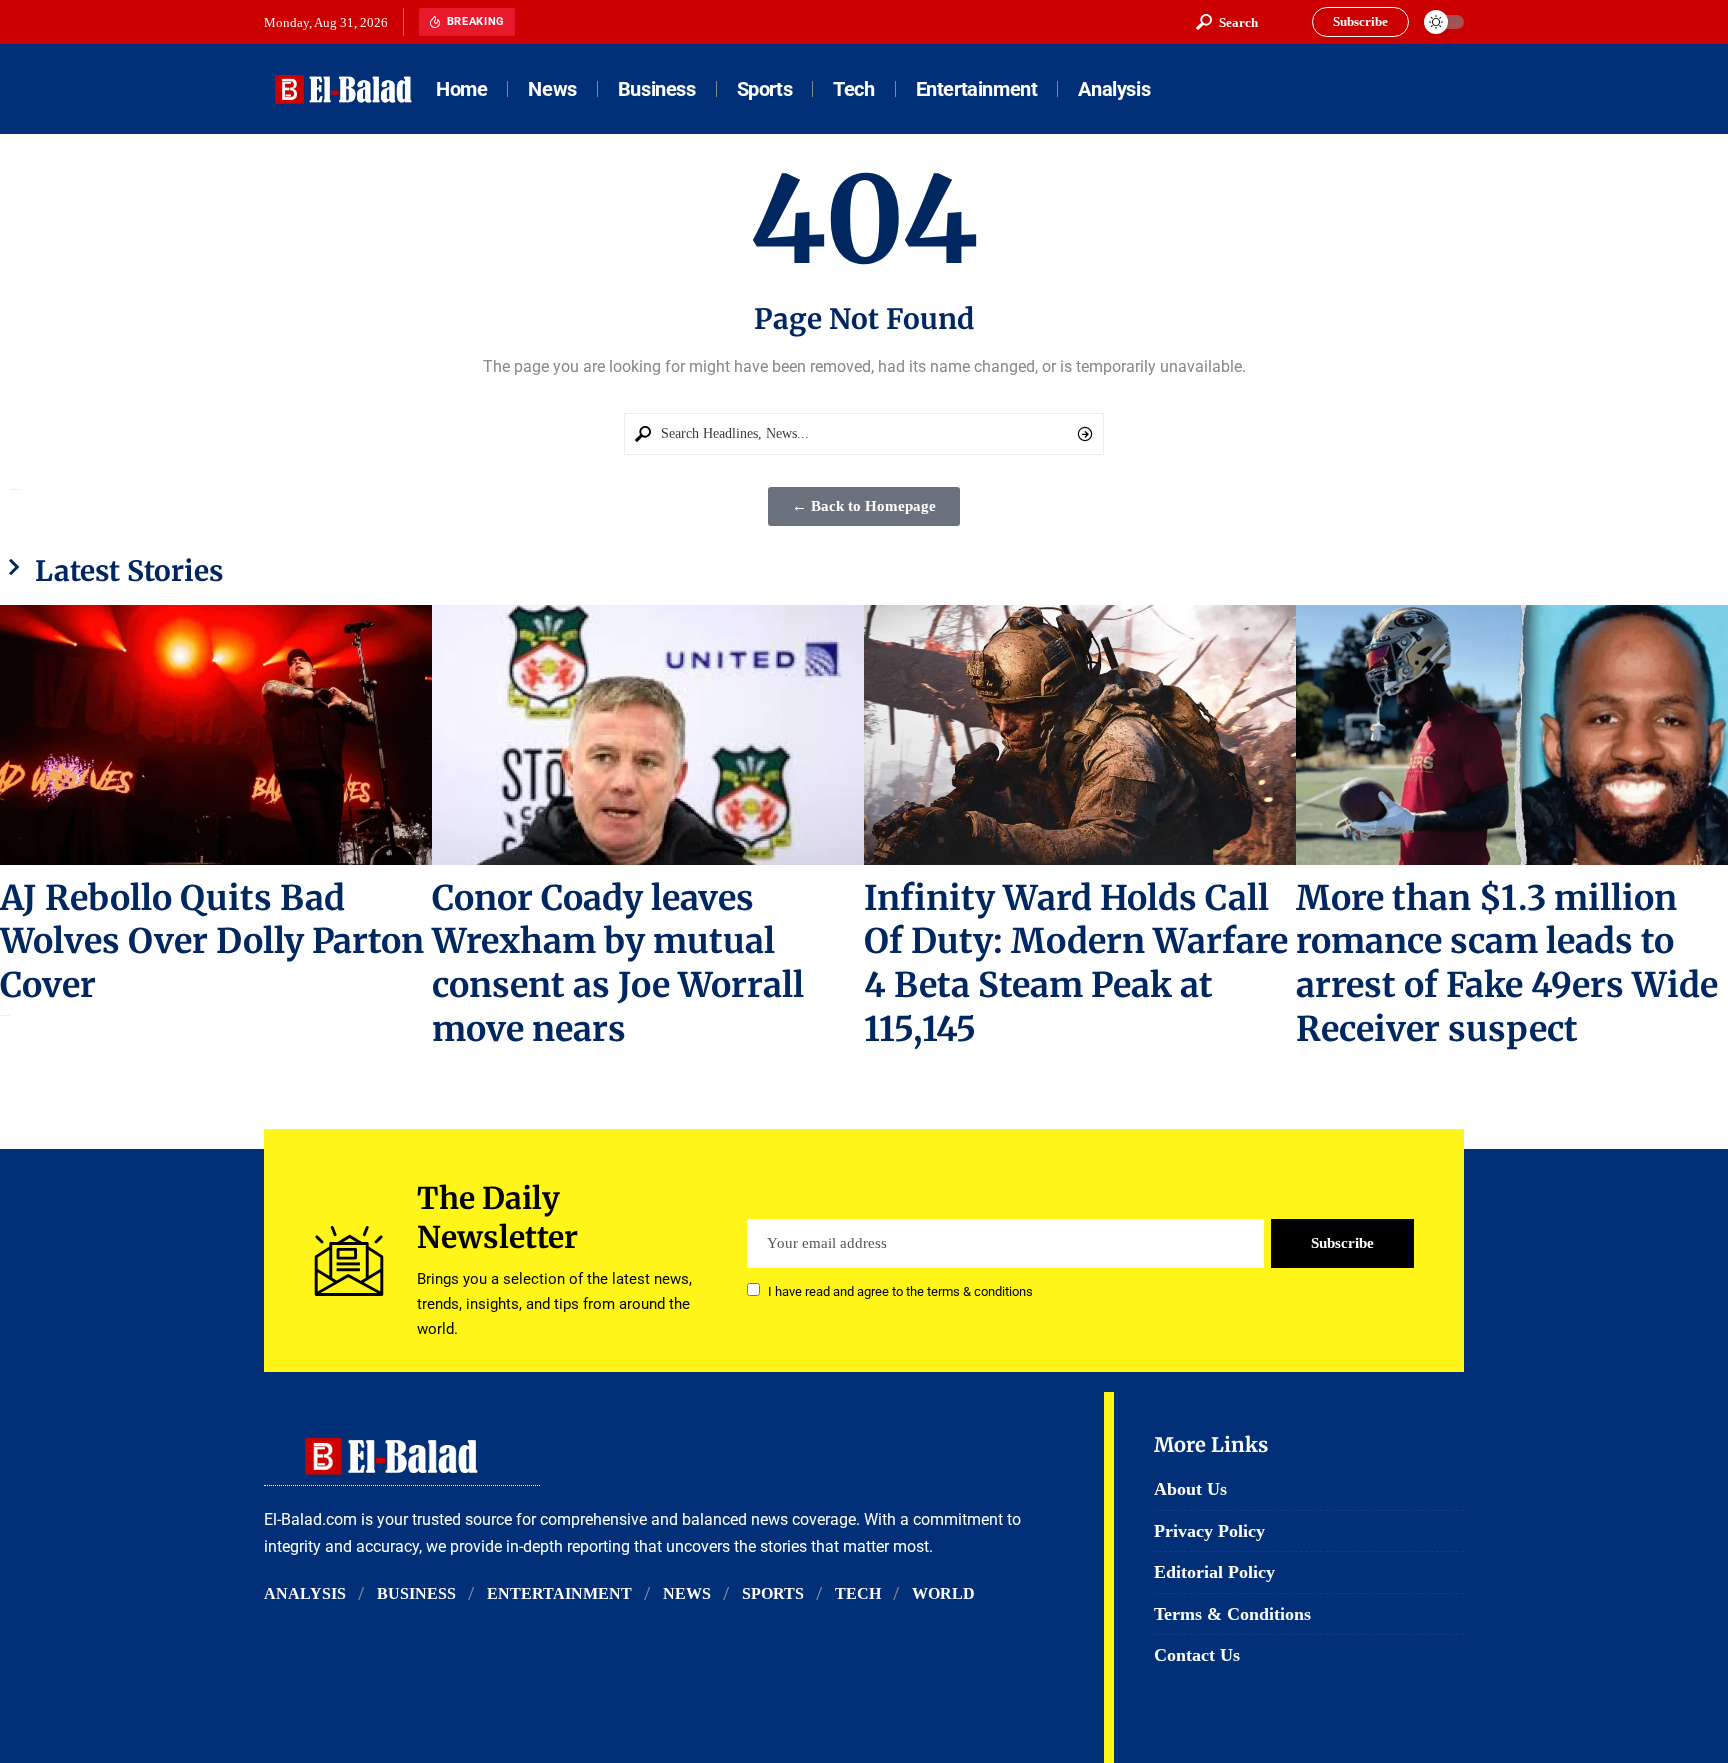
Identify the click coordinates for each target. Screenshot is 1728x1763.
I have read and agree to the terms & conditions (900, 1291)
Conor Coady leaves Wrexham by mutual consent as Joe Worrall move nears (618, 964)
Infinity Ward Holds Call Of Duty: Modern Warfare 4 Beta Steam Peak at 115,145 (1076, 964)
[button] (1227, 22)
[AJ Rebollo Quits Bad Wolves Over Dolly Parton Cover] (216, 734)
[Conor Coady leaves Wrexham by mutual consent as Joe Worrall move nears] (648, 734)
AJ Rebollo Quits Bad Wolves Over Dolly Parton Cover (212, 942)
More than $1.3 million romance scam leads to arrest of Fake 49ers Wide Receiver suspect (1507, 964)
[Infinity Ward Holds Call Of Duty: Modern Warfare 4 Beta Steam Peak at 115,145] (1080, 734)
